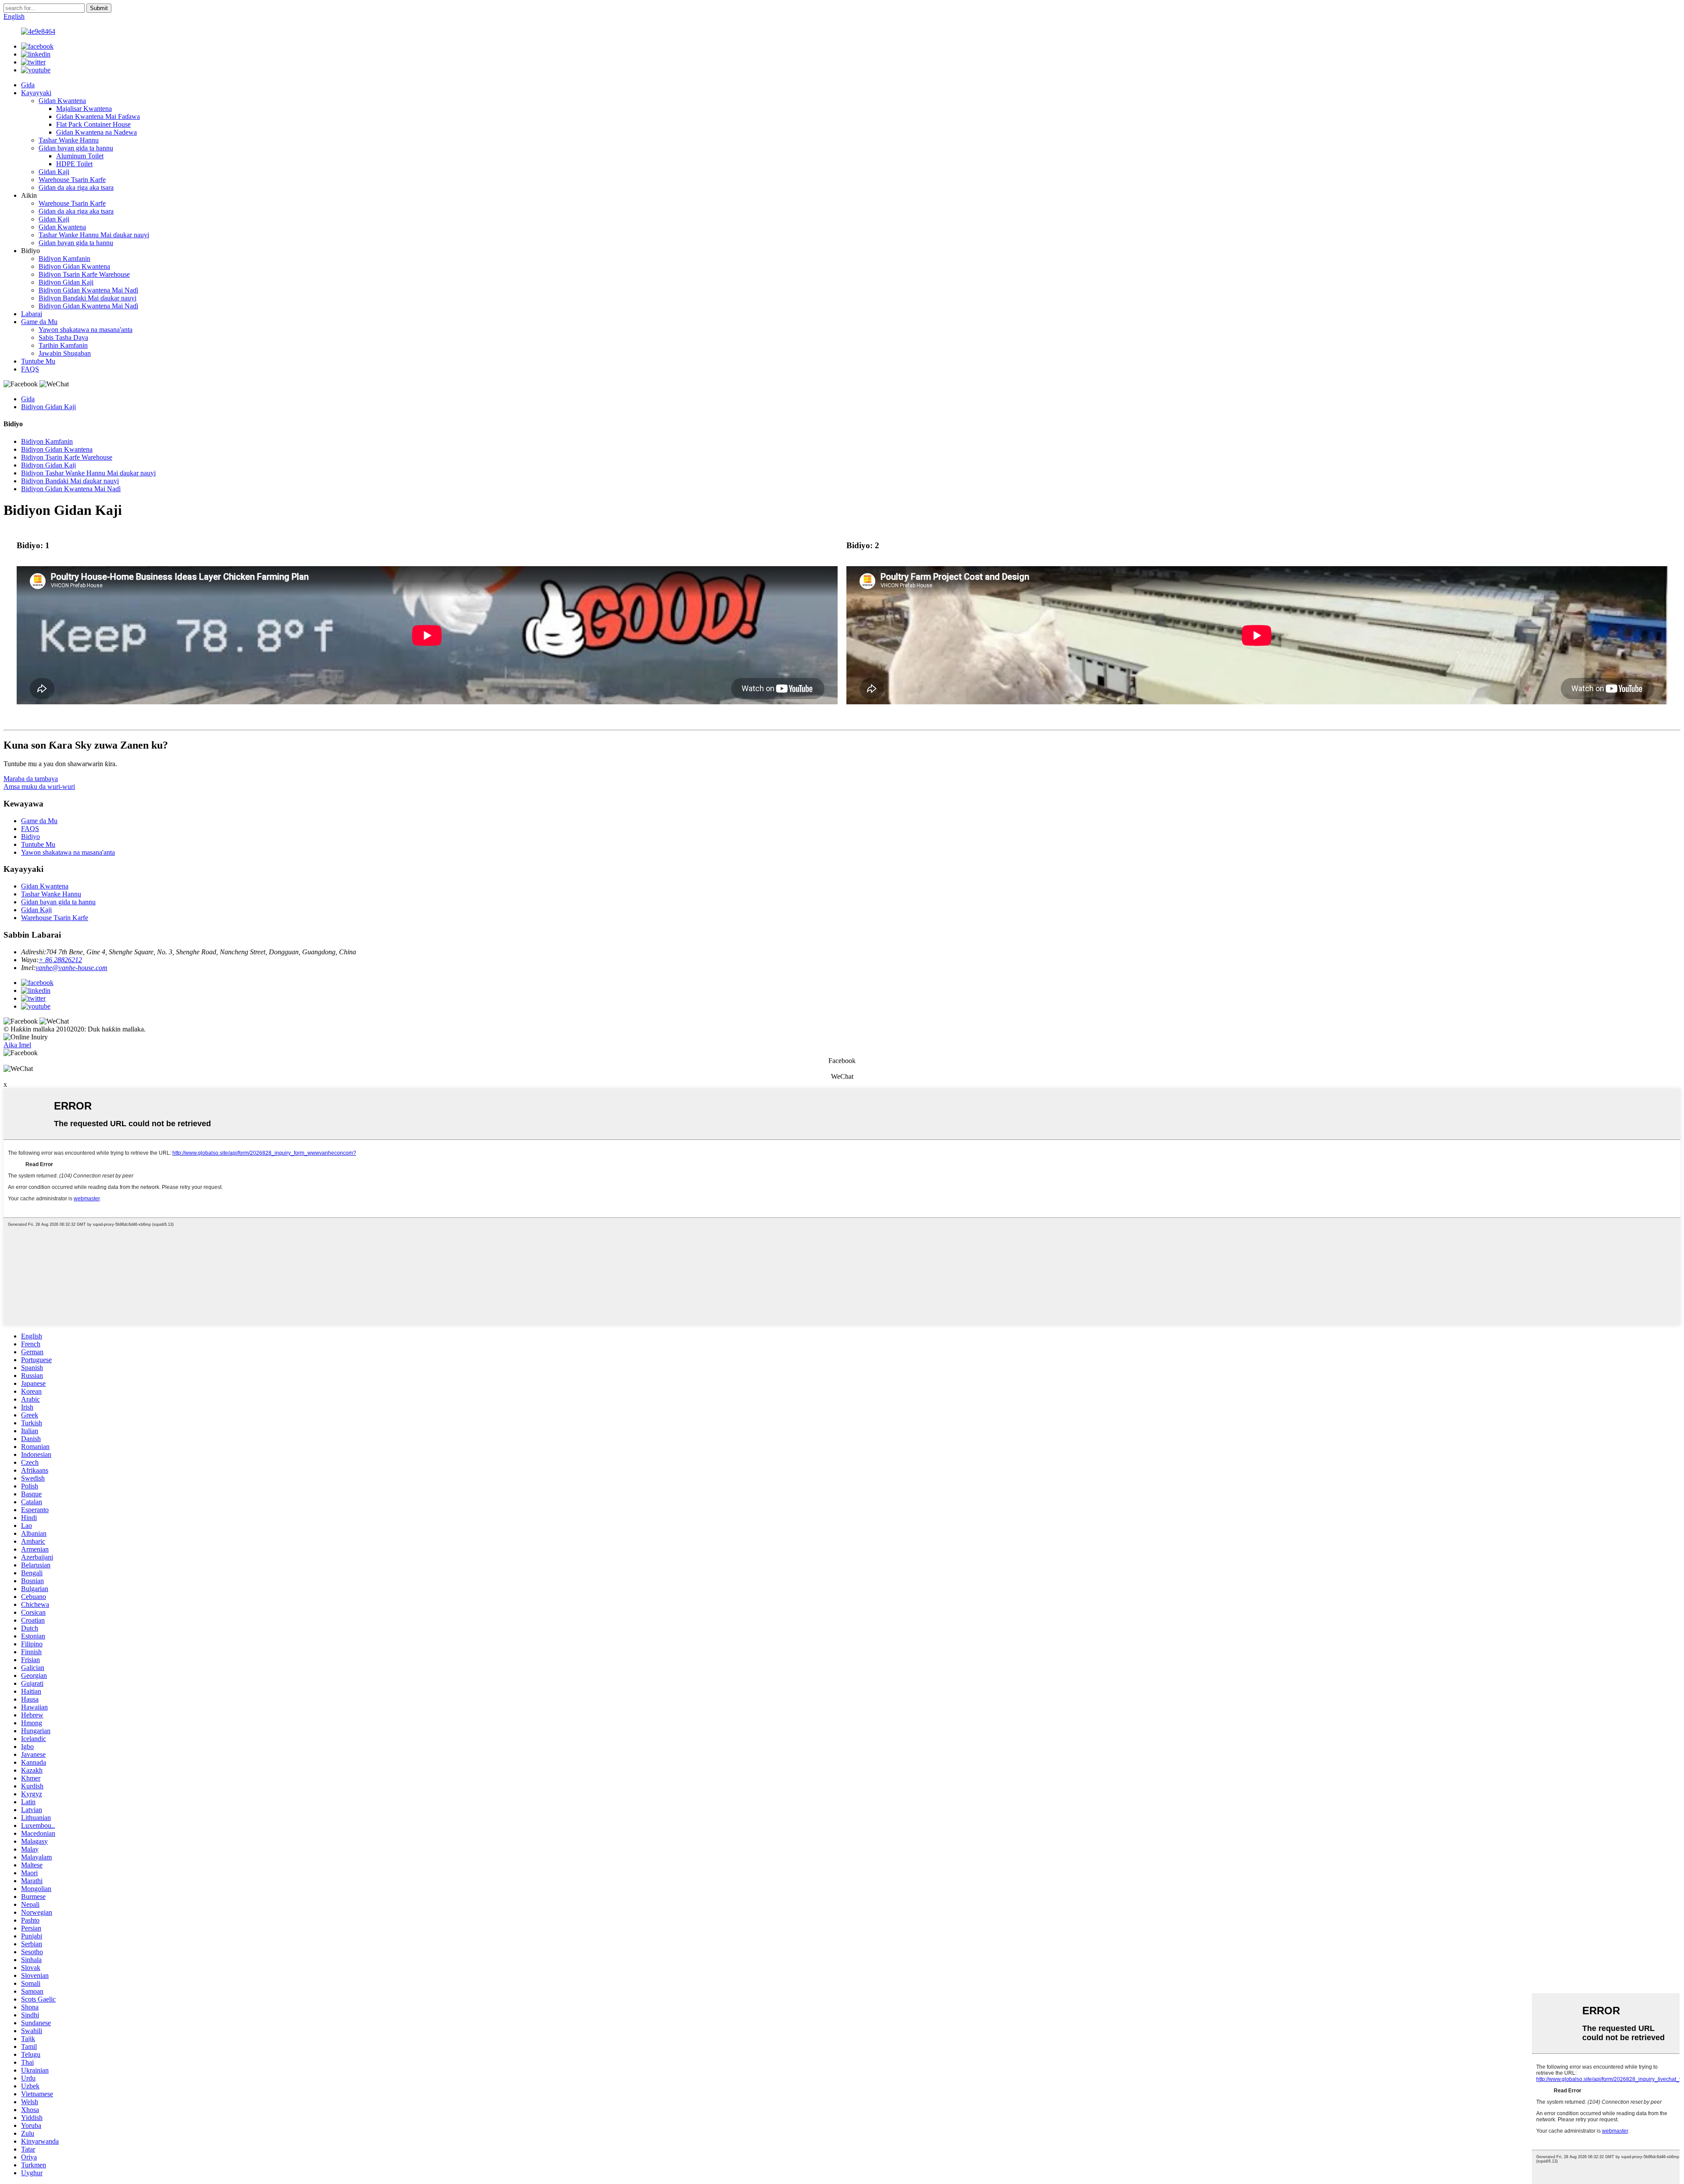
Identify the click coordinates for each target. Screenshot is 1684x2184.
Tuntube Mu (38, 361)
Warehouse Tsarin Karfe (72, 180)
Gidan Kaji (54, 172)
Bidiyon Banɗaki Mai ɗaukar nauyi (87, 298)
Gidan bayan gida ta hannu (76, 148)
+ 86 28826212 (60, 960)
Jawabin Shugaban (65, 353)
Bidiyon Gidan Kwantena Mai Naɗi (88, 290)
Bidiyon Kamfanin (64, 259)
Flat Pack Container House (93, 124)
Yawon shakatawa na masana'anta (86, 330)
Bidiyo (30, 837)
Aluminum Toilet (80, 156)
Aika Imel (17, 1045)
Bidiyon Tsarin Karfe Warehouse (84, 274)
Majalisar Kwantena (84, 109)
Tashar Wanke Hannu (69, 140)
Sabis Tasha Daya (63, 337)
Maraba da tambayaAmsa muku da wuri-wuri (39, 783)
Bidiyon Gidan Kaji (66, 282)
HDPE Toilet (74, 164)
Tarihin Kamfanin (63, 345)
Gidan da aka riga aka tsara (76, 187)
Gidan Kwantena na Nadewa (96, 132)
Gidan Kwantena (62, 101)
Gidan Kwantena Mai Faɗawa (98, 116)
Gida (28, 85)
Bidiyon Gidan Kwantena (74, 266)
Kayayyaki (36, 93)
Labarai (32, 314)
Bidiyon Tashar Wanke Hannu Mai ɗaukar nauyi (88, 473)
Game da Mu (39, 322)
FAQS (30, 369)
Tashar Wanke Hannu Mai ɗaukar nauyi (94, 235)
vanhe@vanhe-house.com (71, 968)
